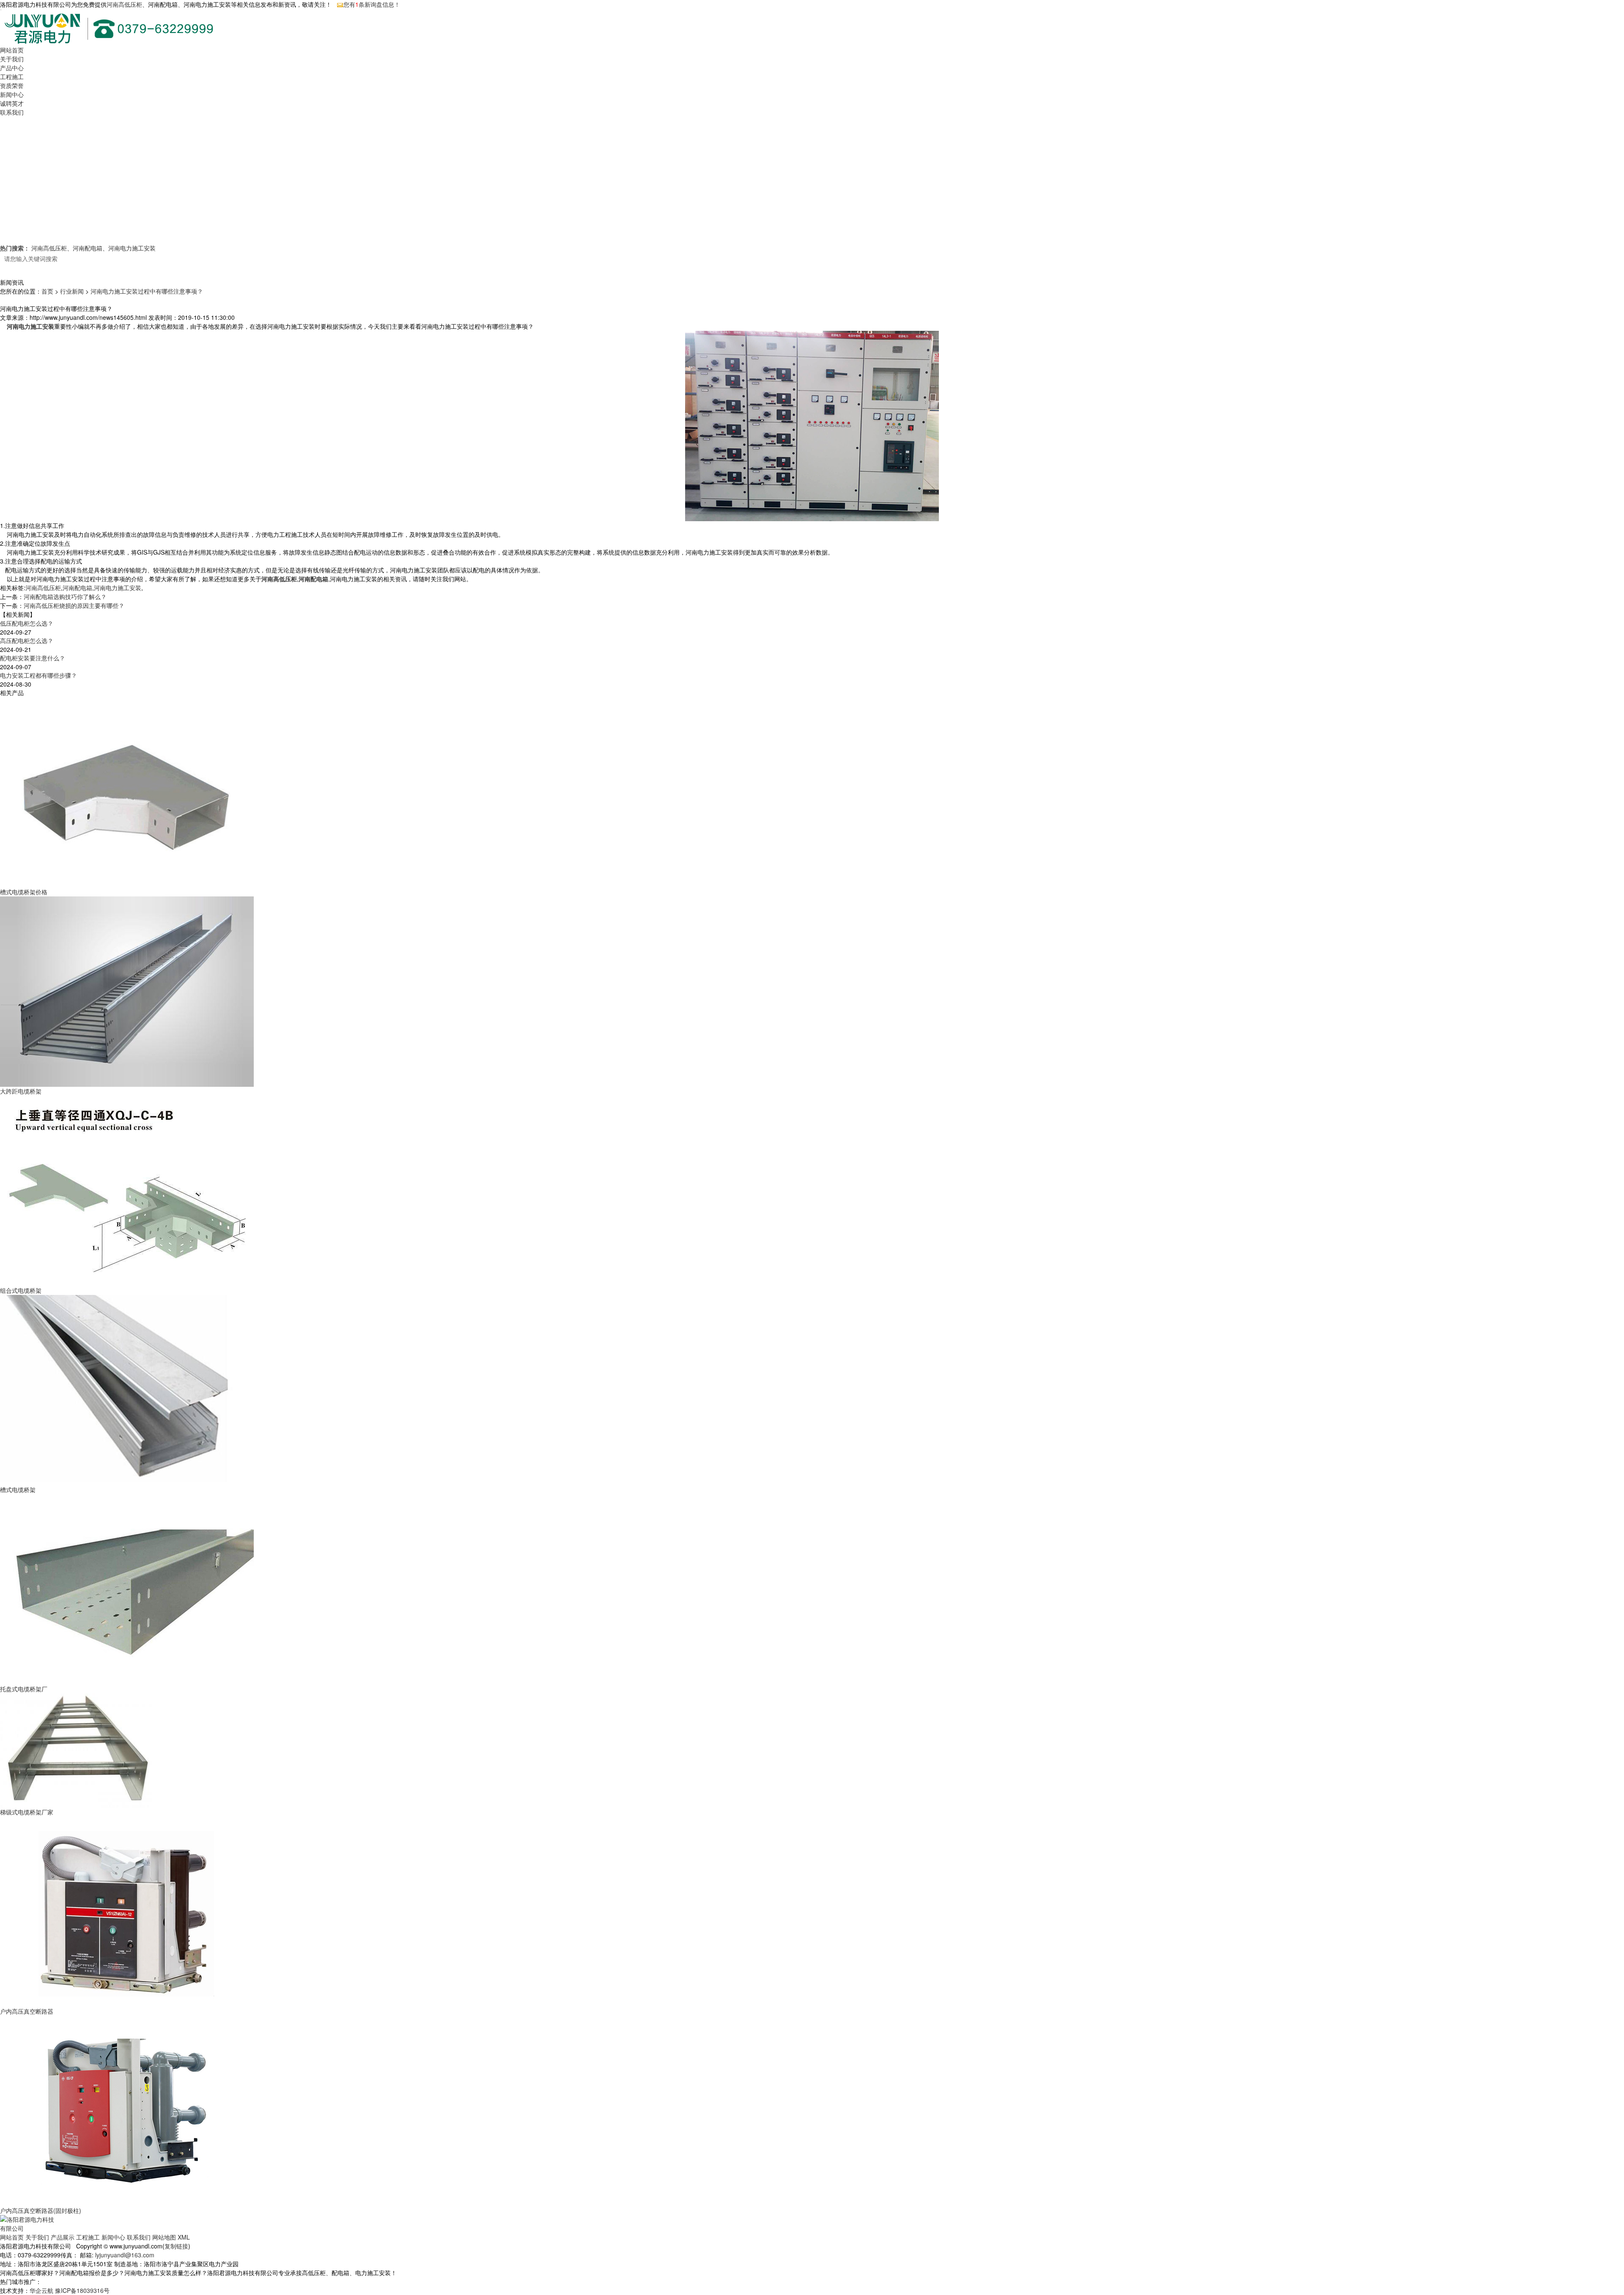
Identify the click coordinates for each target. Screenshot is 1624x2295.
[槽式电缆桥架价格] (127, 792)
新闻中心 (12, 94)
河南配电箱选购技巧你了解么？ (65, 596)
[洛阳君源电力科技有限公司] (29, 2223)
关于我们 (12, 59)
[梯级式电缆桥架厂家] (76, 1750)
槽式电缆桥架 (18, 1490)
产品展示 (63, 2237)
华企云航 (41, 2290)
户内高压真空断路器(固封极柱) (41, 2210)
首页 (47, 291)
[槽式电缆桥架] (127, 1389)
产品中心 (12, 68)
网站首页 (12, 50)
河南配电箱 (88, 248)
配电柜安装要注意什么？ (33, 658)
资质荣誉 (12, 85)
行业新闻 (72, 291)
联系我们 (12, 112)
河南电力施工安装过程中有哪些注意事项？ (147, 291)
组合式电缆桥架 (21, 1290)
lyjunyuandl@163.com (125, 2255)
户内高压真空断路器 (27, 2011)
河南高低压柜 (124, 4)
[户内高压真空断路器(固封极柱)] (127, 2110)
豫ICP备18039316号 (82, 2290)
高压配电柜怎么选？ (27, 640)
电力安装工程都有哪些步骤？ (38, 675)
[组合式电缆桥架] (127, 1190)
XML (184, 2237)
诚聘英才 (12, 103)
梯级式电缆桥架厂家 (27, 1812)
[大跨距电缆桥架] (127, 991)
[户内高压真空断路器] (127, 1911)
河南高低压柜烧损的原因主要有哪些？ (74, 605)
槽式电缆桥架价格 (24, 892)
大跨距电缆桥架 (21, 1091)
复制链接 (176, 2246)
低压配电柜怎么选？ (27, 623)
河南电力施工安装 (132, 248)
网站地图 (164, 2237)
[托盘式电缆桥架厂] (127, 1589)
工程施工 (12, 77)
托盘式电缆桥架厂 (24, 1689)
